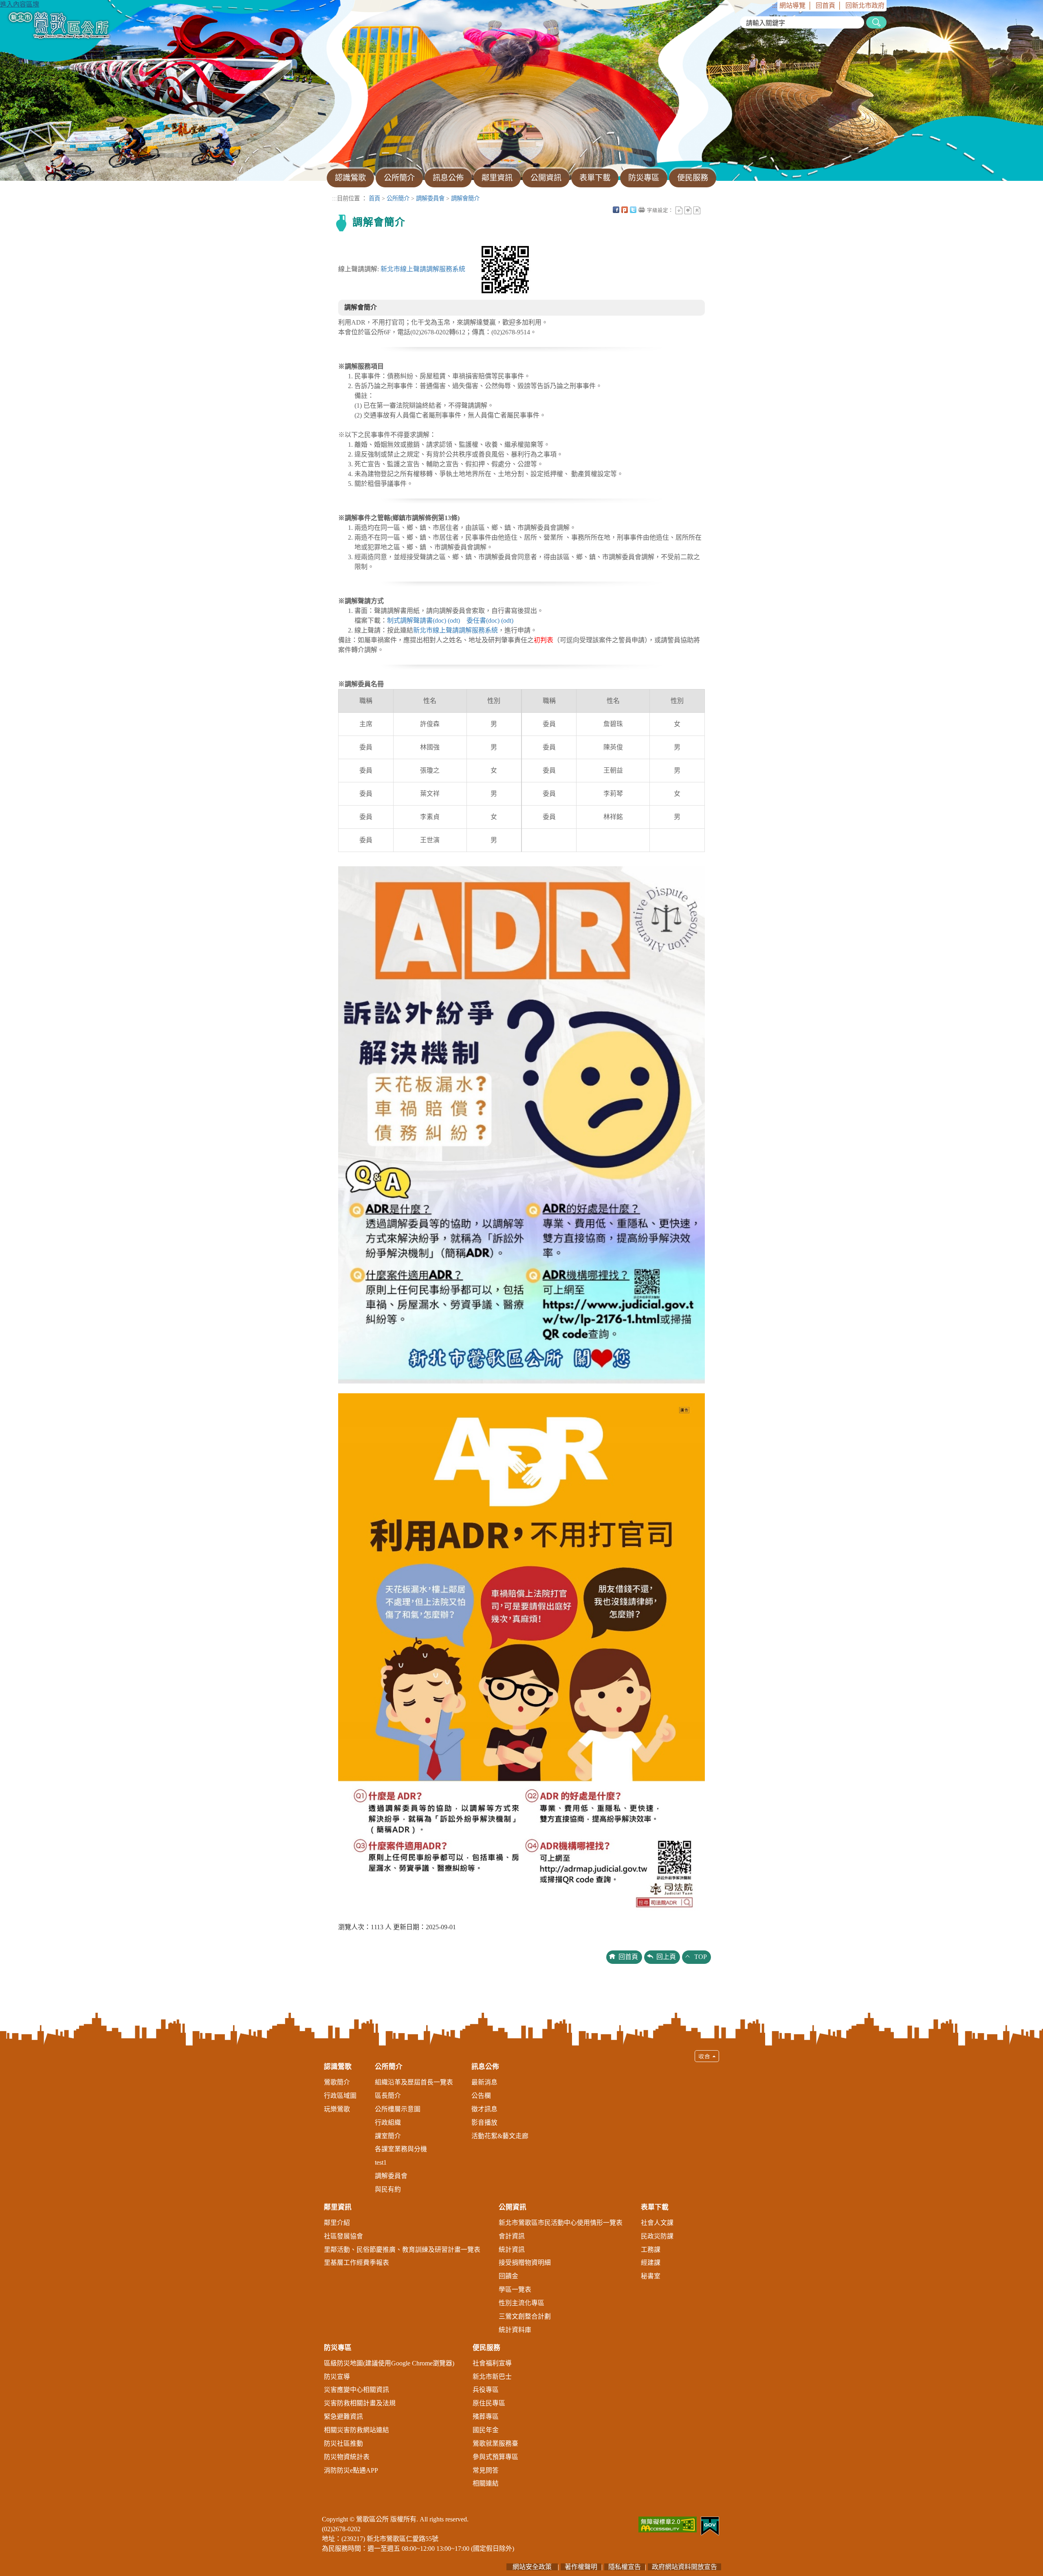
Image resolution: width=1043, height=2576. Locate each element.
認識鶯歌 (338, 2067)
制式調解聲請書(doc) (417, 620)
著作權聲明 (581, 2567)
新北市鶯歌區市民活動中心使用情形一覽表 (561, 2223)
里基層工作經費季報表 (356, 2263)
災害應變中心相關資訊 (356, 2390)
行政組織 (388, 2123)
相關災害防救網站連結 (356, 2430)
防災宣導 (337, 2377)
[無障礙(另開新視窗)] (668, 2524)
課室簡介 (388, 2136)
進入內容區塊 (20, 4)
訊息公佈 (485, 2067)
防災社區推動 (343, 2443)
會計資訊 (512, 2236)
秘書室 (651, 2276)
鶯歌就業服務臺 (495, 2443)
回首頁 (825, 5)
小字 (679, 210)
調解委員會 (430, 198)
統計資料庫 (515, 2330)
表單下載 (655, 2207)
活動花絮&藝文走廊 (500, 2136)
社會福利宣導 (492, 2363)
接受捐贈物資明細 (525, 2263)
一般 (688, 210)
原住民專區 (489, 2403)
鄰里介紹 (337, 2223)
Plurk (625, 210)
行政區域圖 (340, 2096)
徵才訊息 (484, 2109)
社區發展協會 (343, 2236)
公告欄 (481, 2096)
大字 (697, 210)
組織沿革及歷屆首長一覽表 (414, 2082)
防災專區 (338, 2348)
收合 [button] (707, 2056)
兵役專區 (486, 2390)
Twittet (633, 210)
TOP (701, 1957)
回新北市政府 (865, 5)
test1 (381, 2162)
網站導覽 (792, 5)
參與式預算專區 (495, 2457)
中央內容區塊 (706, 210)
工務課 (651, 2250)
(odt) (454, 620)
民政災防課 (657, 2236)
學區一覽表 (515, 2289)
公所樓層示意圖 (398, 2109)
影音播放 (484, 2123)
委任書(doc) (483, 620)
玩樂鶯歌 (337, 2109)
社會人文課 (657, 2223)
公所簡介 (398, 198)
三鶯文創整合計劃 (525, 2316)
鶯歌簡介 (337, 2082)
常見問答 (486, 2470)
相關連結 (486, 2483)
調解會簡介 (465, 198)
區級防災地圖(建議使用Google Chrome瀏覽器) (389, 2363)
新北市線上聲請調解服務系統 (423, 269)
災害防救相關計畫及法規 (360, 2403)
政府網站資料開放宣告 (684, 2567)
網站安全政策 (532, 2567)
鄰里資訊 (338, 2207)
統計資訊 (512, 2250)
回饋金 (508, 2276)
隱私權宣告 (625, 2567)
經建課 (651, 2263)
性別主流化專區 (521, 2303)
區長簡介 (388, 2096)
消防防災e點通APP (351, 2470)
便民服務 (486, 2348)
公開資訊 (513, 2207)
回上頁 (666, 1957)
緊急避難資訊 (343, 2417)
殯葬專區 (486, 2417)
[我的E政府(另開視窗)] (710, 2525)
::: (775, 5)
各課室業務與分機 (401, 2149)
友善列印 (642, 210)
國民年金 (486, 2430)
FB (616, 210)
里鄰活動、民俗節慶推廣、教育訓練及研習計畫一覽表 (402, 2250)
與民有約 (388, 2189)
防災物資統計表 (347, 2457)
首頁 (374, 198)
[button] (521, 2273)
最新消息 (484, 2082)
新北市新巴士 (492, 2377)
